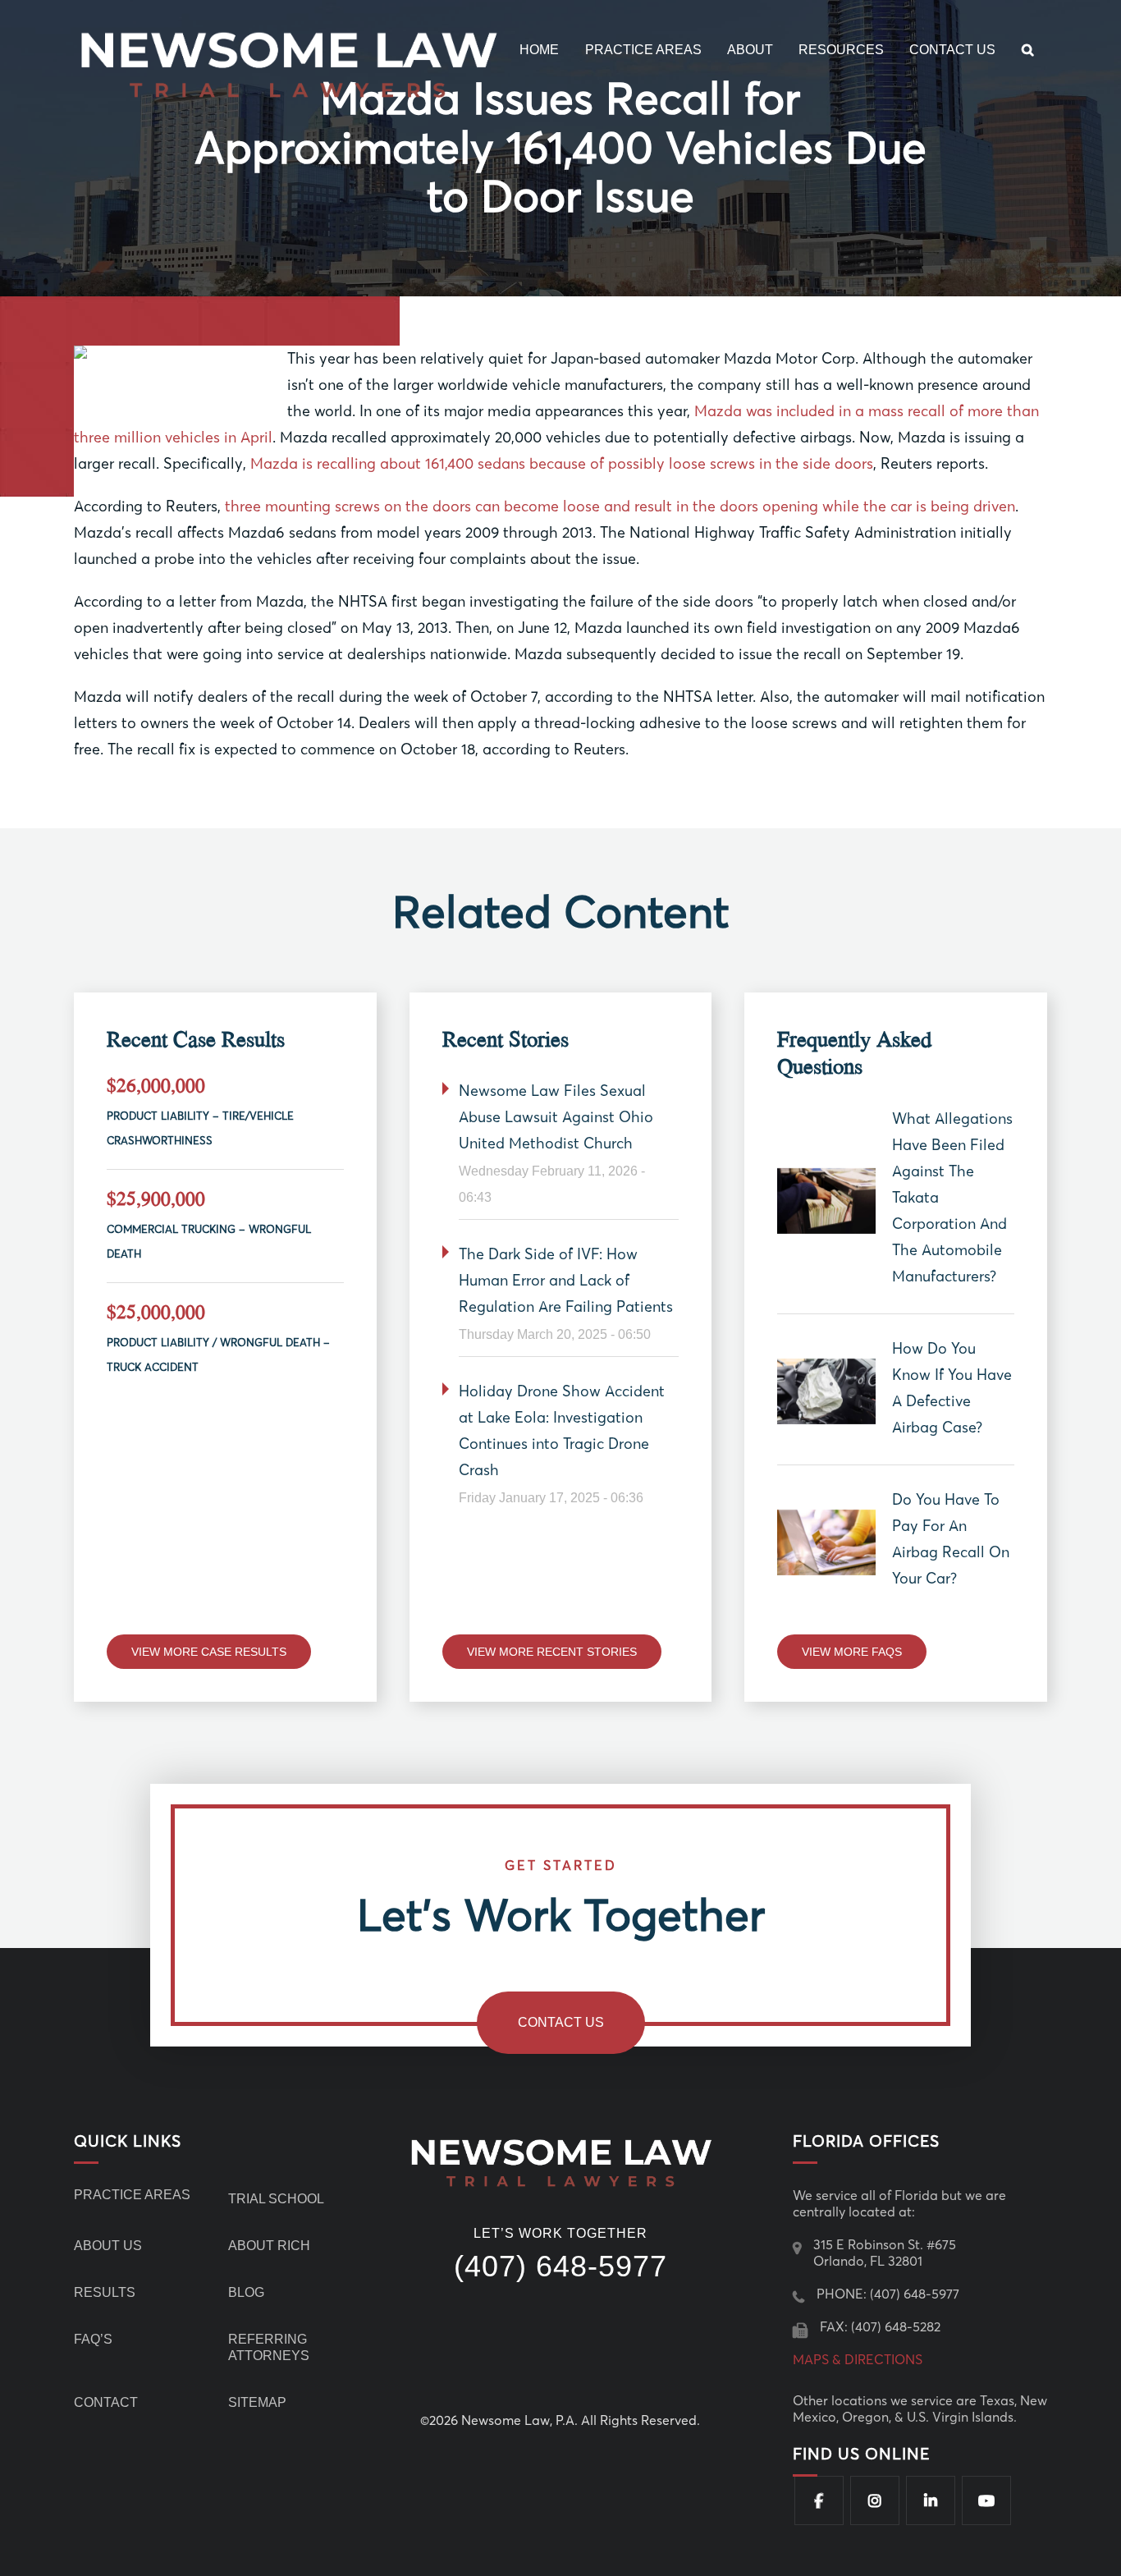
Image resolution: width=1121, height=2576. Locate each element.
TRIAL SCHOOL (276, 2199)
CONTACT (106, 2402)
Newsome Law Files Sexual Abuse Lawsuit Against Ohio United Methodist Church (556, 1117)
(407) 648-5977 (560, 2267)
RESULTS (105, 2292)
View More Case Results (209, 1652)
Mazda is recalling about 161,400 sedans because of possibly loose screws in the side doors (562, 463)
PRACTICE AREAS (132, 2195)
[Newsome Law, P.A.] (292, 60)
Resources (841, 50)
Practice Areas (643, 50)
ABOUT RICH (269, 2246)
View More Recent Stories (552, 1652)
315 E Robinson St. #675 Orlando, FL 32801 (885, 2253)
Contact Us (952, 50)
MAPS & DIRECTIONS (858, 2359)
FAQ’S (93, 2339)
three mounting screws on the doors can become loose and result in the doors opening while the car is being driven (620, 506)
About (750, 50)
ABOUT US (108, 2246)
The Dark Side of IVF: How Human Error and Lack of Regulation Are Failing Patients (566, 1280)
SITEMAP (257, 2402)
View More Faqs (852, 1652)
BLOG (246, 2292)
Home (539, 50)
